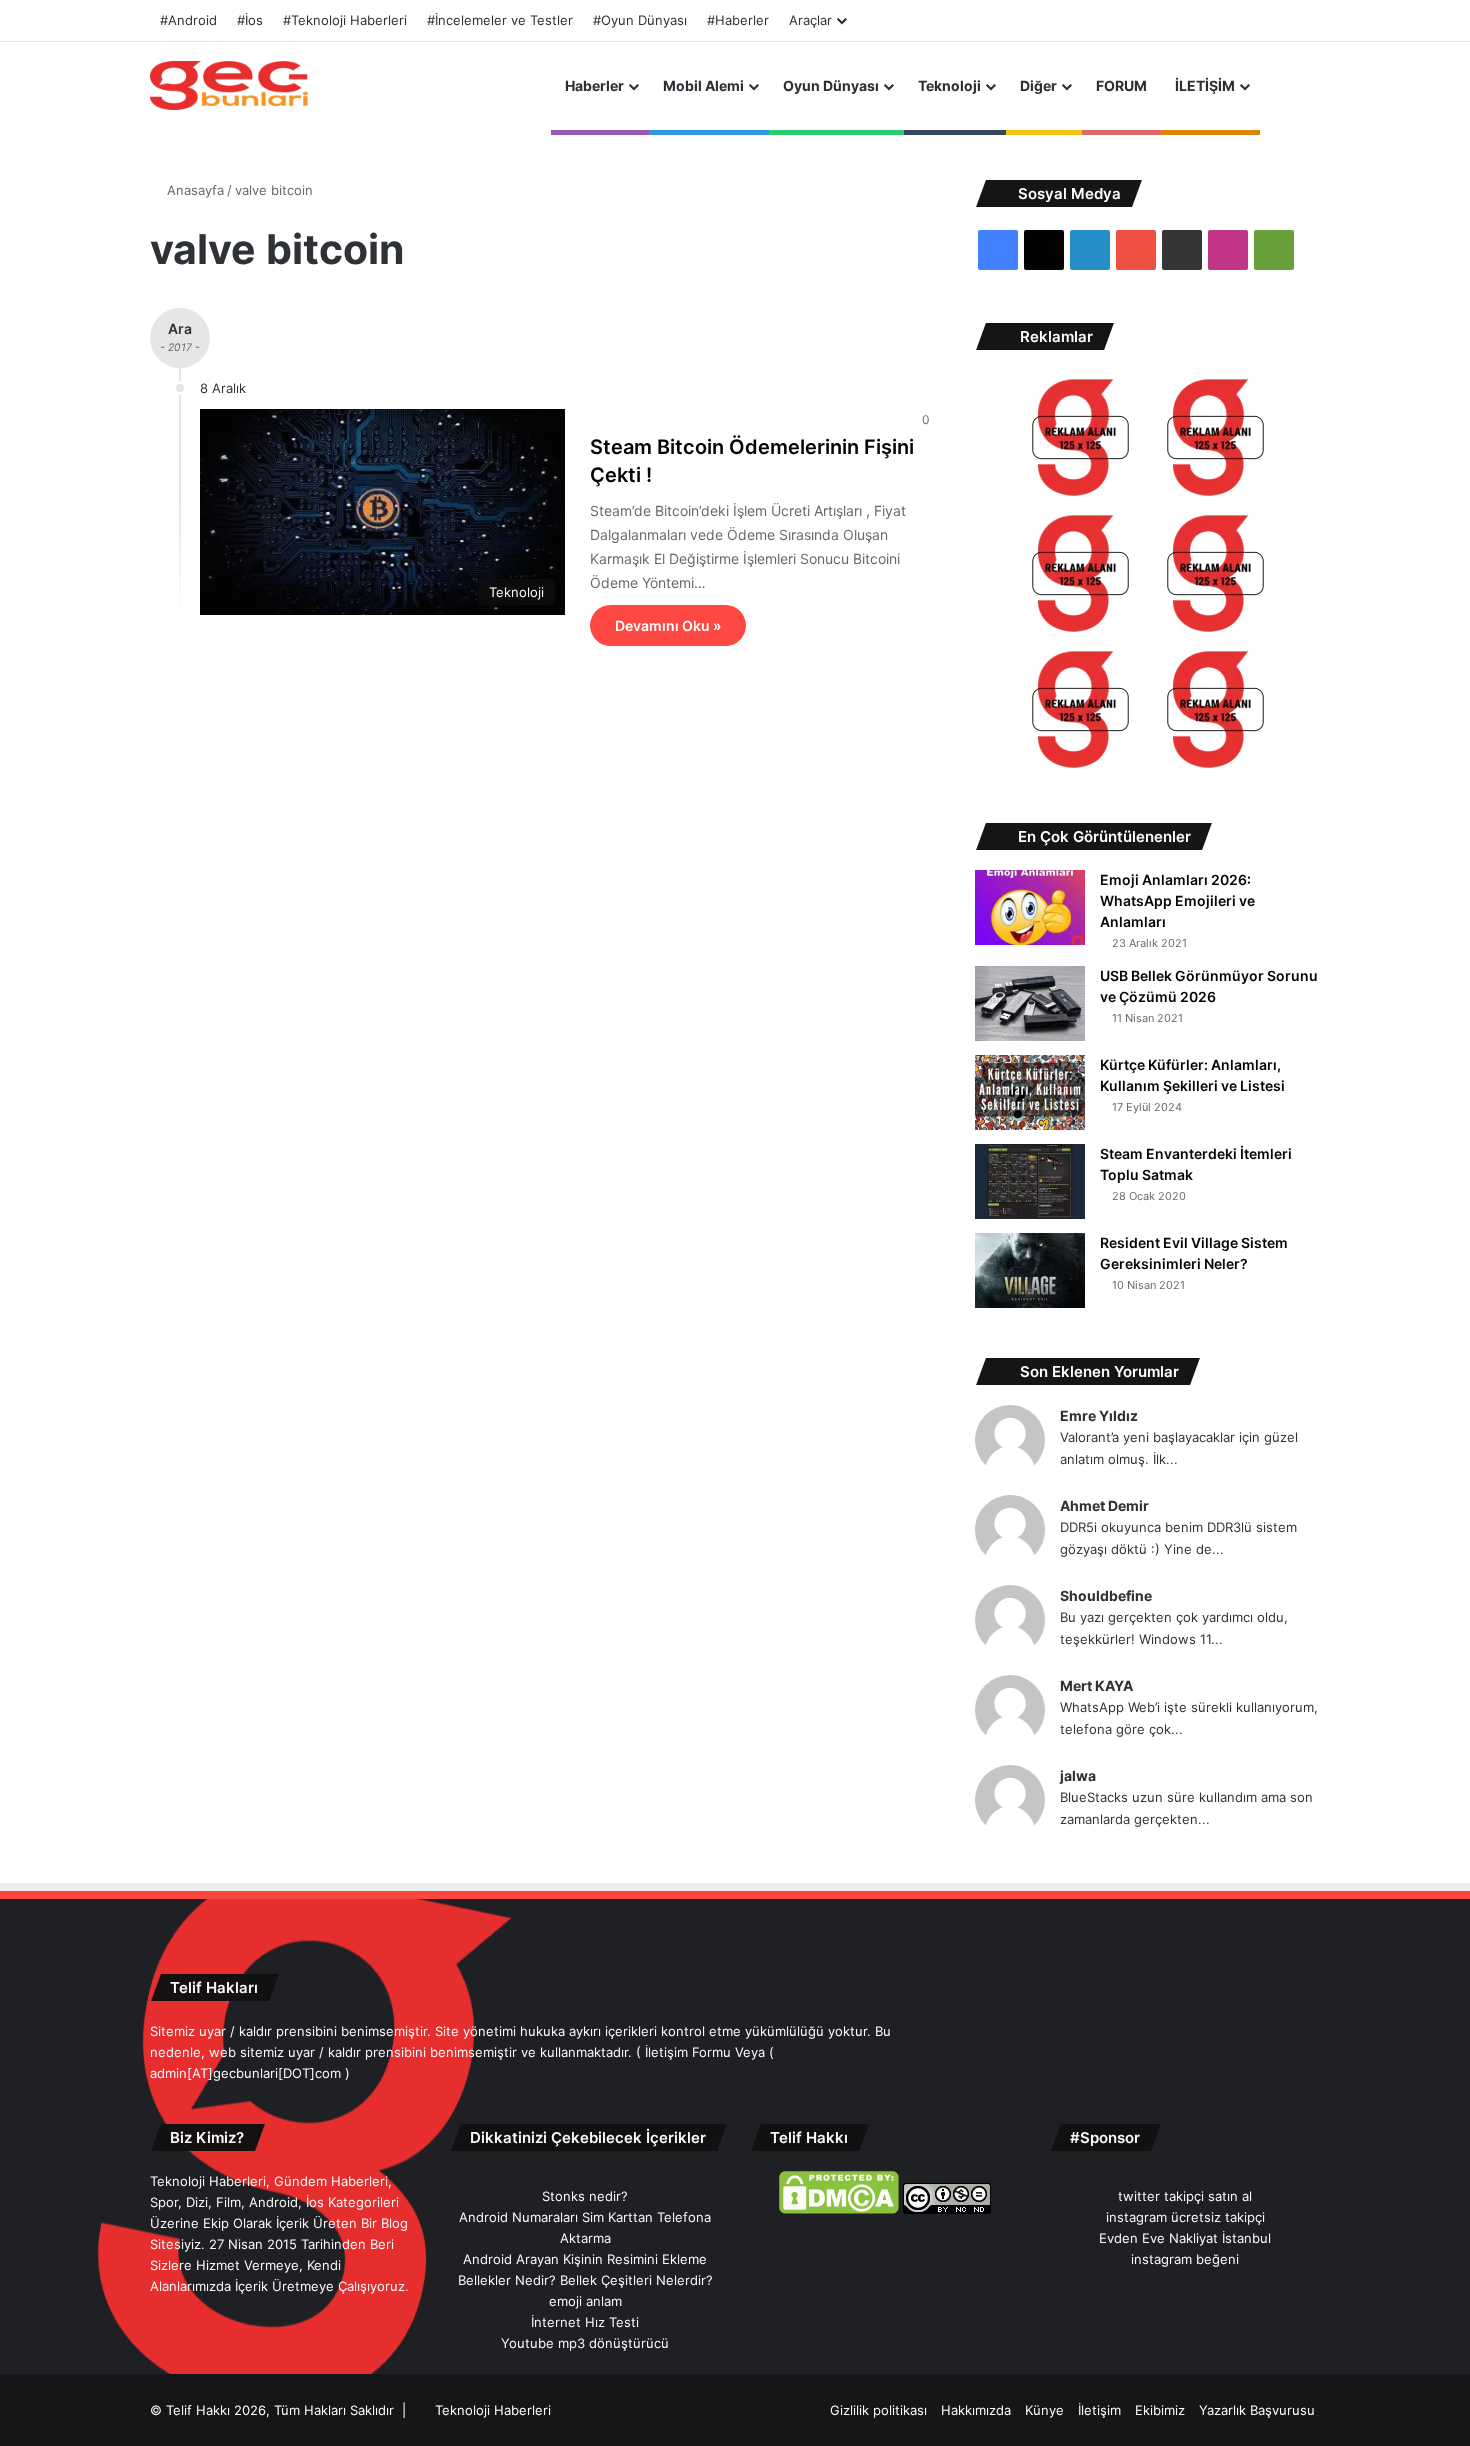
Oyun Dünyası (831, 85)
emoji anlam (585, 2301)
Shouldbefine (1106, 1595)
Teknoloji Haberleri (493, 2410)
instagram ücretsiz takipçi (1185, 2217)
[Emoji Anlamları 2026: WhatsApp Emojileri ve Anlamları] (1030, 907)
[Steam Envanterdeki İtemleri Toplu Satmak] (1030, 1181)
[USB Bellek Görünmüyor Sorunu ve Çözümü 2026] (1030, 1003)
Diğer (1038, 85)
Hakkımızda (976, 2410)
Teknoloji (949, 85)
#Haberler (738, 20)
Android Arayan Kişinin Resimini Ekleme (585, 2259)
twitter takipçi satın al (1185, 2196)
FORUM (1121, 85)
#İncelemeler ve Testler (500, 20)
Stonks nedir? (585, 2196)
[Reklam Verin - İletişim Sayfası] (1080, 440)
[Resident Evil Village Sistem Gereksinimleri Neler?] (1030, 1270)
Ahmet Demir (1104, 1505)
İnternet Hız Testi (585, 2322)
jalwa (1078, 1775)
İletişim (1099, 2410)
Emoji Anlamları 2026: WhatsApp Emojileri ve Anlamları (1177, 900)
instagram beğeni (1185, 2259)
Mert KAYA (1096, 1685)
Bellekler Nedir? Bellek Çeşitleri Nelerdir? (585, 2280)
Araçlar (810, 20)
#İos (250, 20)
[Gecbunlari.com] (229, 85)
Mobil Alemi (703, 85)
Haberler (594, 85)
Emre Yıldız (1099, 1415)
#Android (188, 20)
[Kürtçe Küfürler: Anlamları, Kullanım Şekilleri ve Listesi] (1030, 1092)
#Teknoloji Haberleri (345, 20)
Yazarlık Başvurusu (1257, 2410)
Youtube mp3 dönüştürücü (585, 2343)
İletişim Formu (688, 2052)
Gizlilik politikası (878, 2410)
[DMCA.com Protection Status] (839, 2209)
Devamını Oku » (668, 625)
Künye (1044, 2410)
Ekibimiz (1160, 2410)
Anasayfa (193, 190)
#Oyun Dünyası (640, 20)
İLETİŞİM (1205, 85)
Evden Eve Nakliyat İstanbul (1185, 2238)
